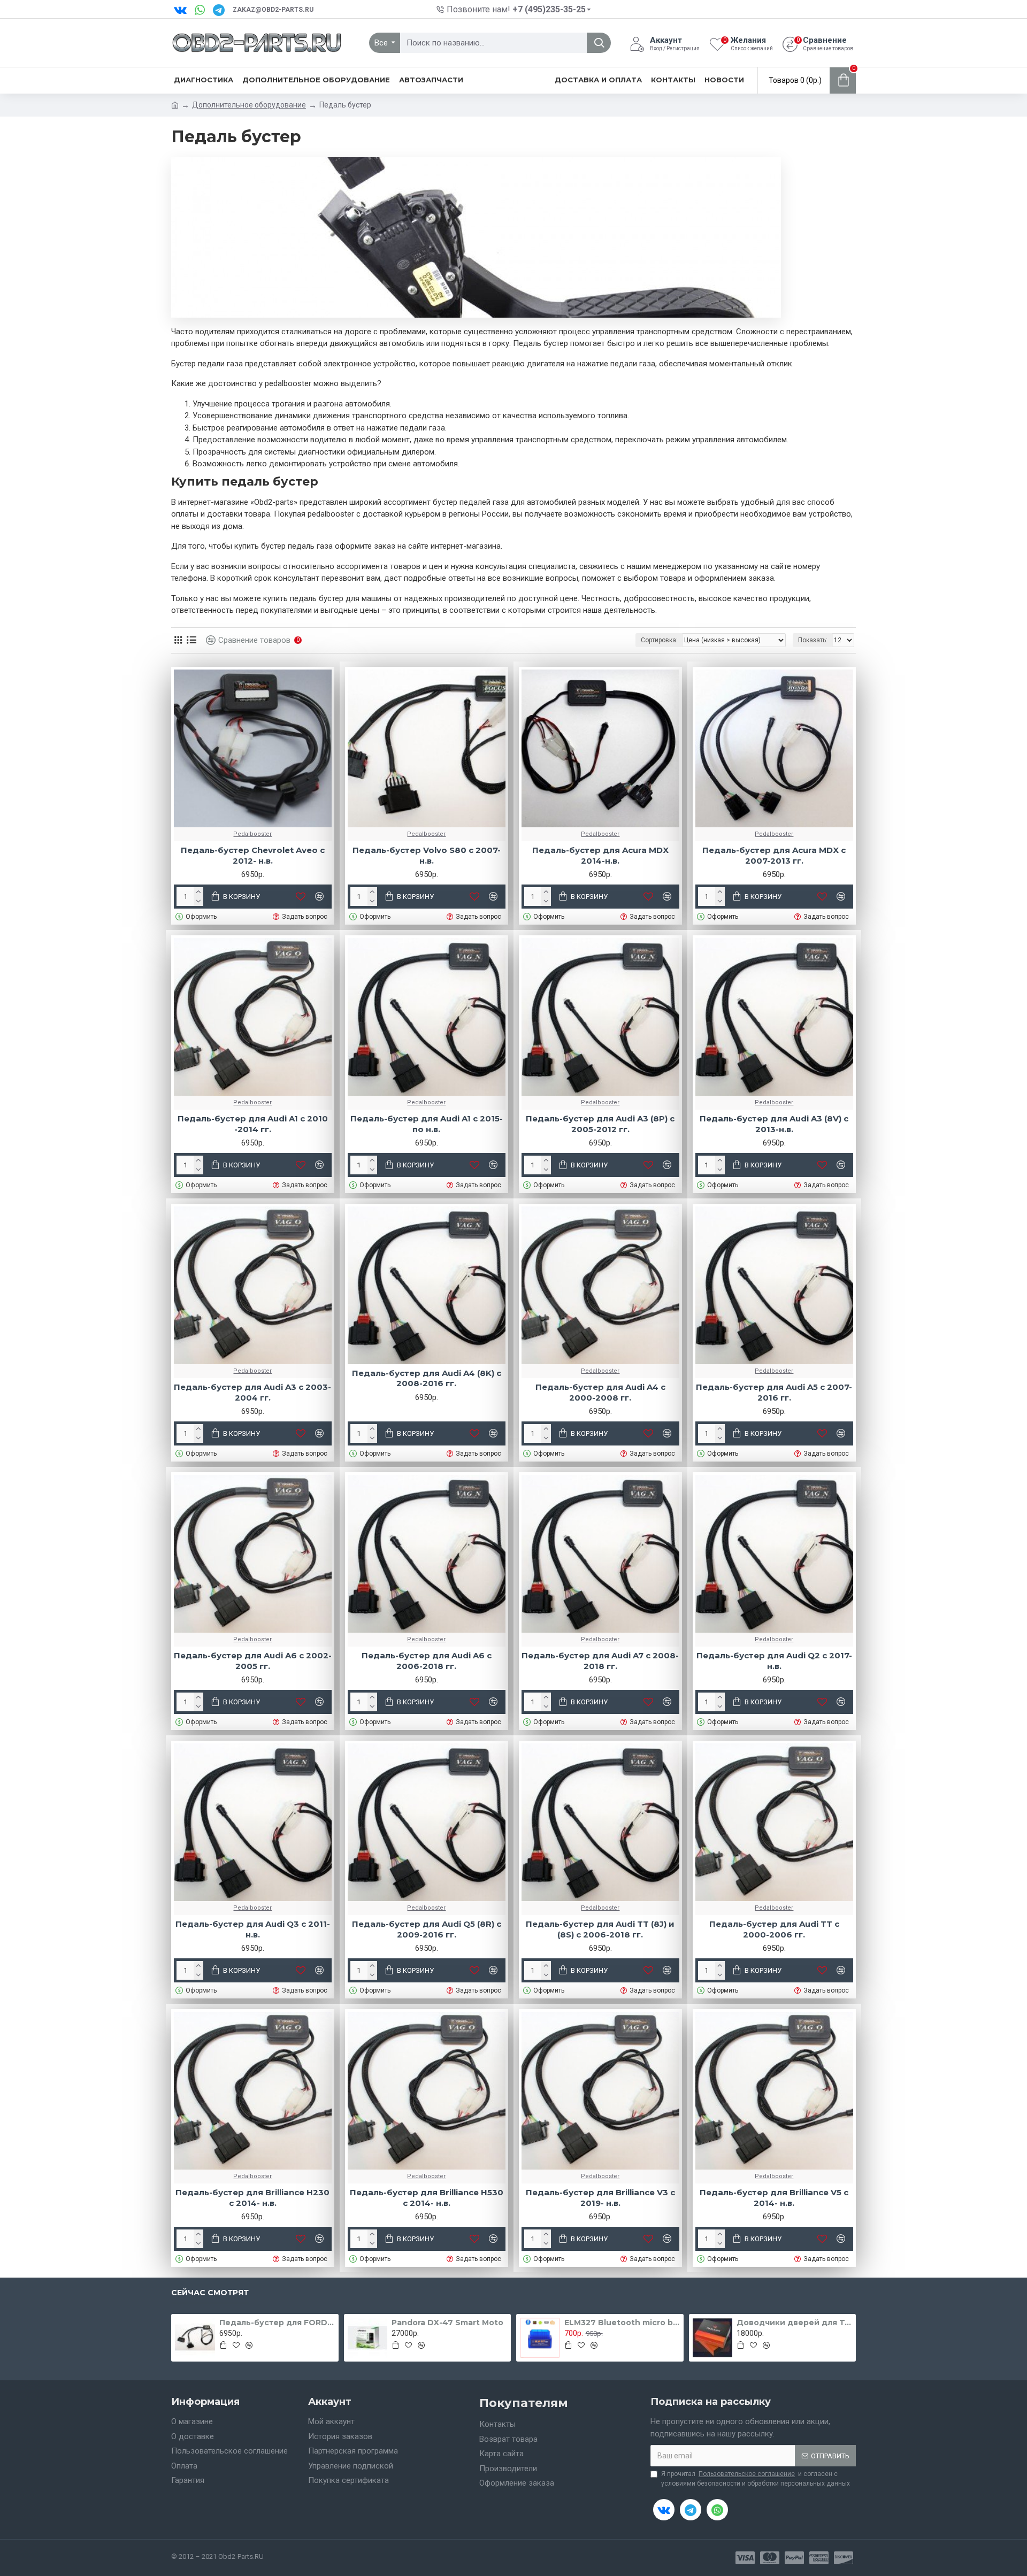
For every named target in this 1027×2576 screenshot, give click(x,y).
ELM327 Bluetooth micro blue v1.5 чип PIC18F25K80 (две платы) (622, 2323)
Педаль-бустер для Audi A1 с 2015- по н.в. (427, 1124)
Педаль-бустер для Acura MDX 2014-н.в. (600, 855)
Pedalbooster (252, 834)
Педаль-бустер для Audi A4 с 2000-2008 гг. (600, 1392)
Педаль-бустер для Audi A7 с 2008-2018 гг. (600, 1661)
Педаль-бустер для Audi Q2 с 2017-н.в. (774, 1661)
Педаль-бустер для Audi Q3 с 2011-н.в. (253, 1929)
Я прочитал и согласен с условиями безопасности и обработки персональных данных (756, 2479)
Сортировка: (659, 640)
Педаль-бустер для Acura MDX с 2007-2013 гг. (774, 855)
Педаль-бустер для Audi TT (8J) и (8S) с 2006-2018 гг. (600, 1929)
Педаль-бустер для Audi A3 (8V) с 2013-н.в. (774, 1124)
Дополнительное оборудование (249, 105)
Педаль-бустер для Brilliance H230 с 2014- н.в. (252, 2198)
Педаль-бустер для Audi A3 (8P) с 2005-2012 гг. (600, 1124)
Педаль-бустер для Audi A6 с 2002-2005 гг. (253, 1661)
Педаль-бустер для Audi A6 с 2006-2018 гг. (427, 1661)
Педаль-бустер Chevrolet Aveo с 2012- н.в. (253, 855)
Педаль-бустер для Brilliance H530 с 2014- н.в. (427, 2198)
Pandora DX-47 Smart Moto (447, 2323)
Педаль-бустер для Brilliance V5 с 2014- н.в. (774, 2198)
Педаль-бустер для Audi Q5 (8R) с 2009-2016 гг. (427, 1929)
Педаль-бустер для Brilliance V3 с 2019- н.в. (600, 2198)
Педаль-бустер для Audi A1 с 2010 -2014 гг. (253, 1124)
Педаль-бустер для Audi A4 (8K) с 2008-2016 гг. (427, 1378)
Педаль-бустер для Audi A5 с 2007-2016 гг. (774, 1392)
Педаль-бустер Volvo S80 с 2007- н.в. (427, 855)
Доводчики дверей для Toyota (794, 2323)
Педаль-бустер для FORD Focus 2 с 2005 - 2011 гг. (277, 2323)
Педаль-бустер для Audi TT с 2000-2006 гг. (774, 1929)
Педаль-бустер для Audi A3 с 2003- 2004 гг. (252, 1392)
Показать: (813, 640)
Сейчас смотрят (210, 2293)
